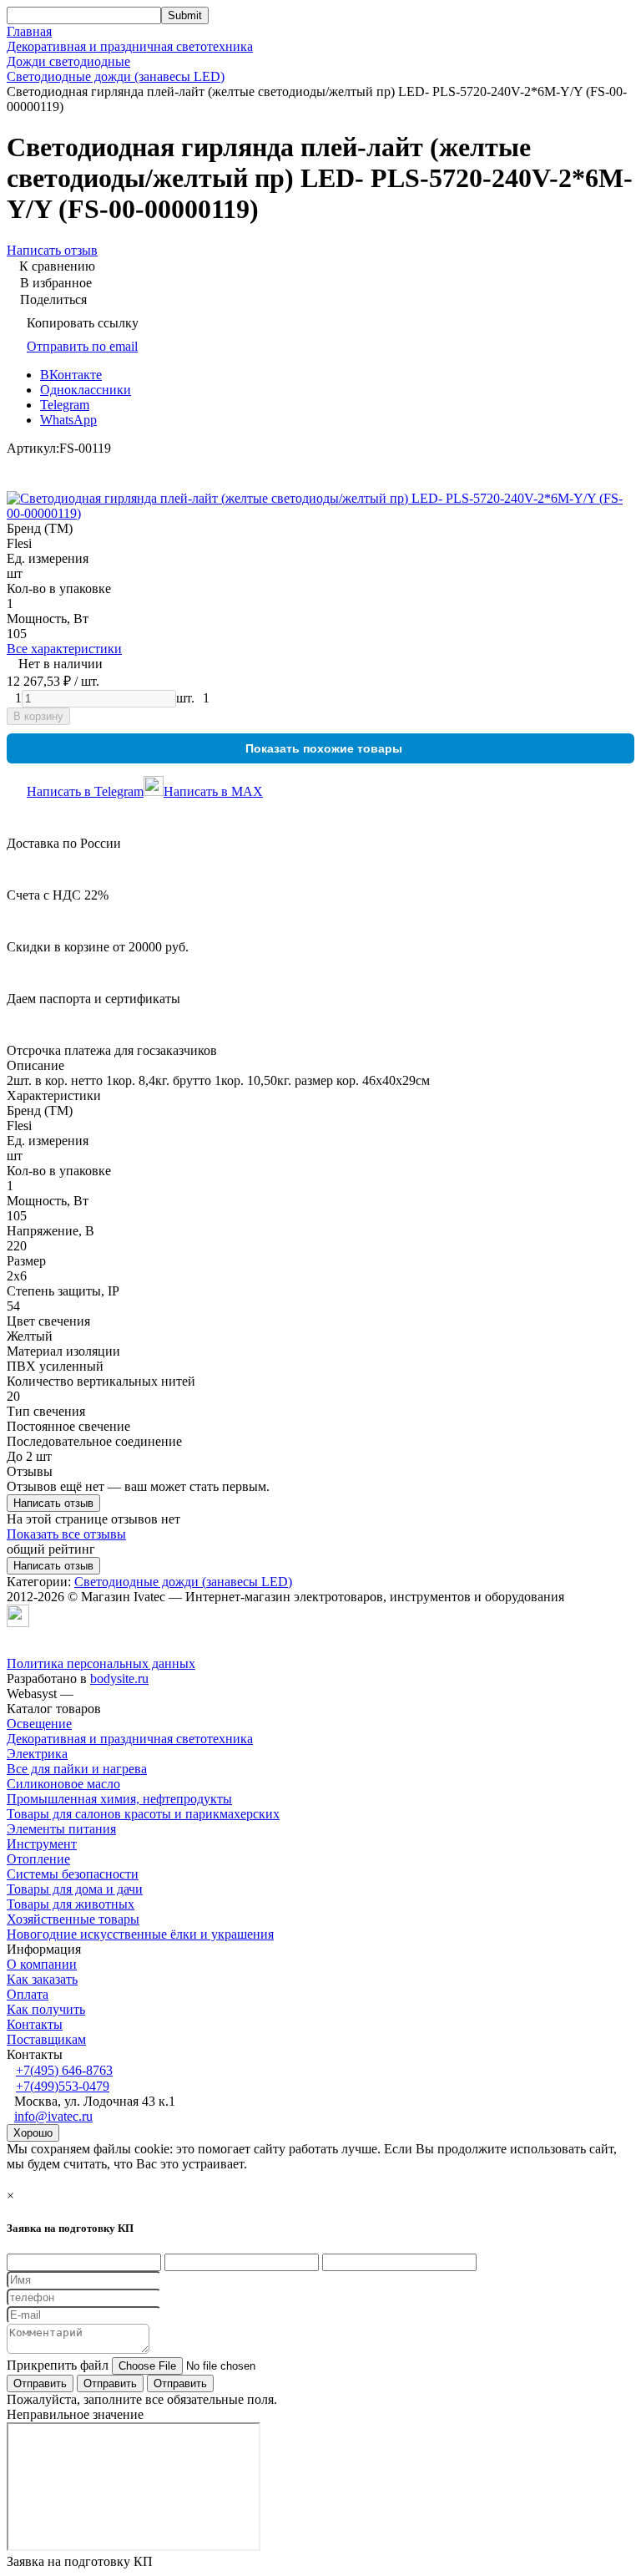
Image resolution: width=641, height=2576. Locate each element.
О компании (42, 1964)
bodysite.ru (119, 1678)
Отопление (38, 1859)
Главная (29, 31)
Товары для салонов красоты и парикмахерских (143, 1814)
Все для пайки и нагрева (77, 1769)
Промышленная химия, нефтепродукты (119, 1799)
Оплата (28, 1994)
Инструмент (42, 1844)
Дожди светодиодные (68, 61)
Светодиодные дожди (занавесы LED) (116, 76)
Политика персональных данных (101, 1663)
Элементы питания (61, 1829)
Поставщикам (46, 2039)
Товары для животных (71, 1904)
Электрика (37, 1754)
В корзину (38, 716)
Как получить (46, 2009)
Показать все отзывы (66, 1534)
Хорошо (33, 2133)
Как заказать (42, 1979)
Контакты (35, 2024)
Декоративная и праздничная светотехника (130, 46)
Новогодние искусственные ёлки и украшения (140, 1934)
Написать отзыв (53, 1503)
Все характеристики (64, 649)
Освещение (39, 1724)
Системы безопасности (73, 1874)
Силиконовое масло (63, 1784)
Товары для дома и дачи (75, 1889)
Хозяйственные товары (73, 1919)
